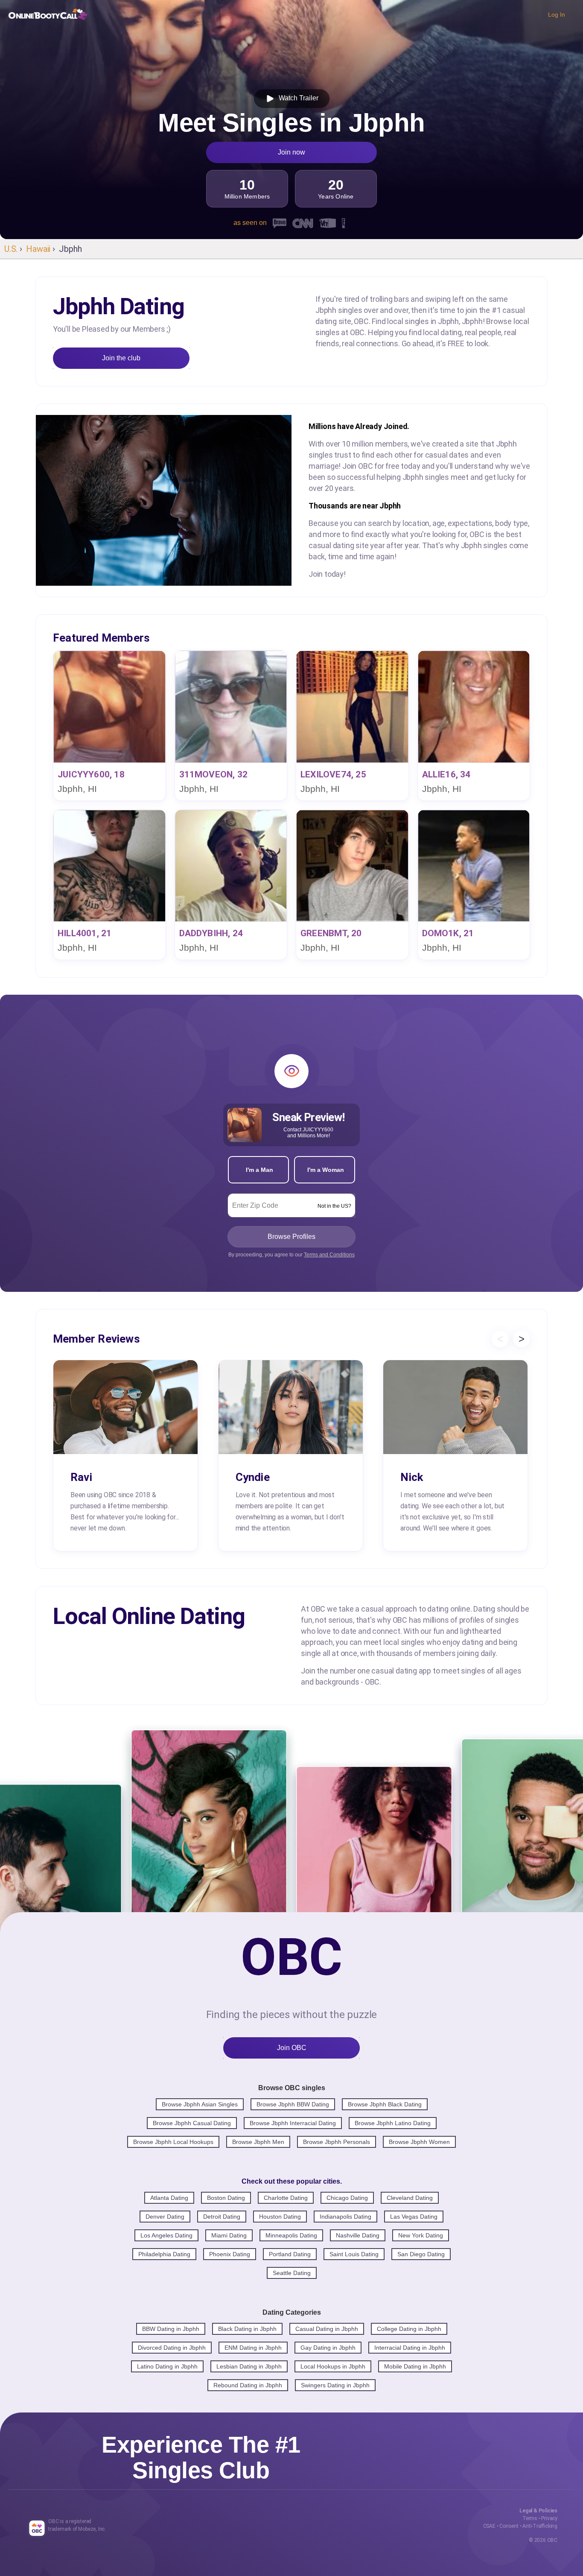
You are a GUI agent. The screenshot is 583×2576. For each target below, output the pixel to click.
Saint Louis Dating (354, 2254)
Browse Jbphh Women (419, 2142)
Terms (530, 2518)
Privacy (549, 2518)
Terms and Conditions (329, 1255)
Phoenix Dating (230, 2254)
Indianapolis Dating (345, 2217)
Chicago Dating (347, 2198)
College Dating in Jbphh (409, 2329)
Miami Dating (229, 2235)
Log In (557, 15)
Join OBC (292, 2048)
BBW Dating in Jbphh (171, 2329)
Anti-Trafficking (540, 2526)
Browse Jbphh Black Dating (385, 2104)
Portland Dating (290, 2254)
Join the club (121, 358)
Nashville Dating (358, 2235)
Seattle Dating (292, 2273)
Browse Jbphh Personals (337, 2142)
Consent (509, 2526)
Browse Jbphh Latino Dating (393, 2123)
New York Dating (421, 2235)
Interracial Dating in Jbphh (410, 2348)
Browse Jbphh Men (258, 2142)
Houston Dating (280, 2217)
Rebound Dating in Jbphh (248, 2385)
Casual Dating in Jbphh (327, 2329)
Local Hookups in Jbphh (333, 2366)
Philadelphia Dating (164, 2254)
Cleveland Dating (410, 2198)
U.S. (11, 249)
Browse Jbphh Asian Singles (200, 2104)
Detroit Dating (222, 2217)
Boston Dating (226, 2198)
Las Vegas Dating (414, 2217)
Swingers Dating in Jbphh (335, 2385)
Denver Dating (165, 2217)
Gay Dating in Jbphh (328, 2348)
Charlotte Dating (286, 2198)
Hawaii (38, 249)
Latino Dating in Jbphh (167, 2366)
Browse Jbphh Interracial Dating (293, 2123)
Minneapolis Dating (291, 2235)
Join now (291, 152)
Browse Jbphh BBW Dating (293, 2104)
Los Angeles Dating (166, 2235)
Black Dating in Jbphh (247, 2329)
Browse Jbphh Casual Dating (192, 2123)
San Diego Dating (421, 2254)
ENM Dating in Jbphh (253, 2348)
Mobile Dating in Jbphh (415, 2366)
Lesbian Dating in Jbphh (249, 2366)
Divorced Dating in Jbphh (172, 2348)
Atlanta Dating (169, 2198)
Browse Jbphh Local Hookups (173, 2142)
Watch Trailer (297, 98)
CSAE (489, 2526)
